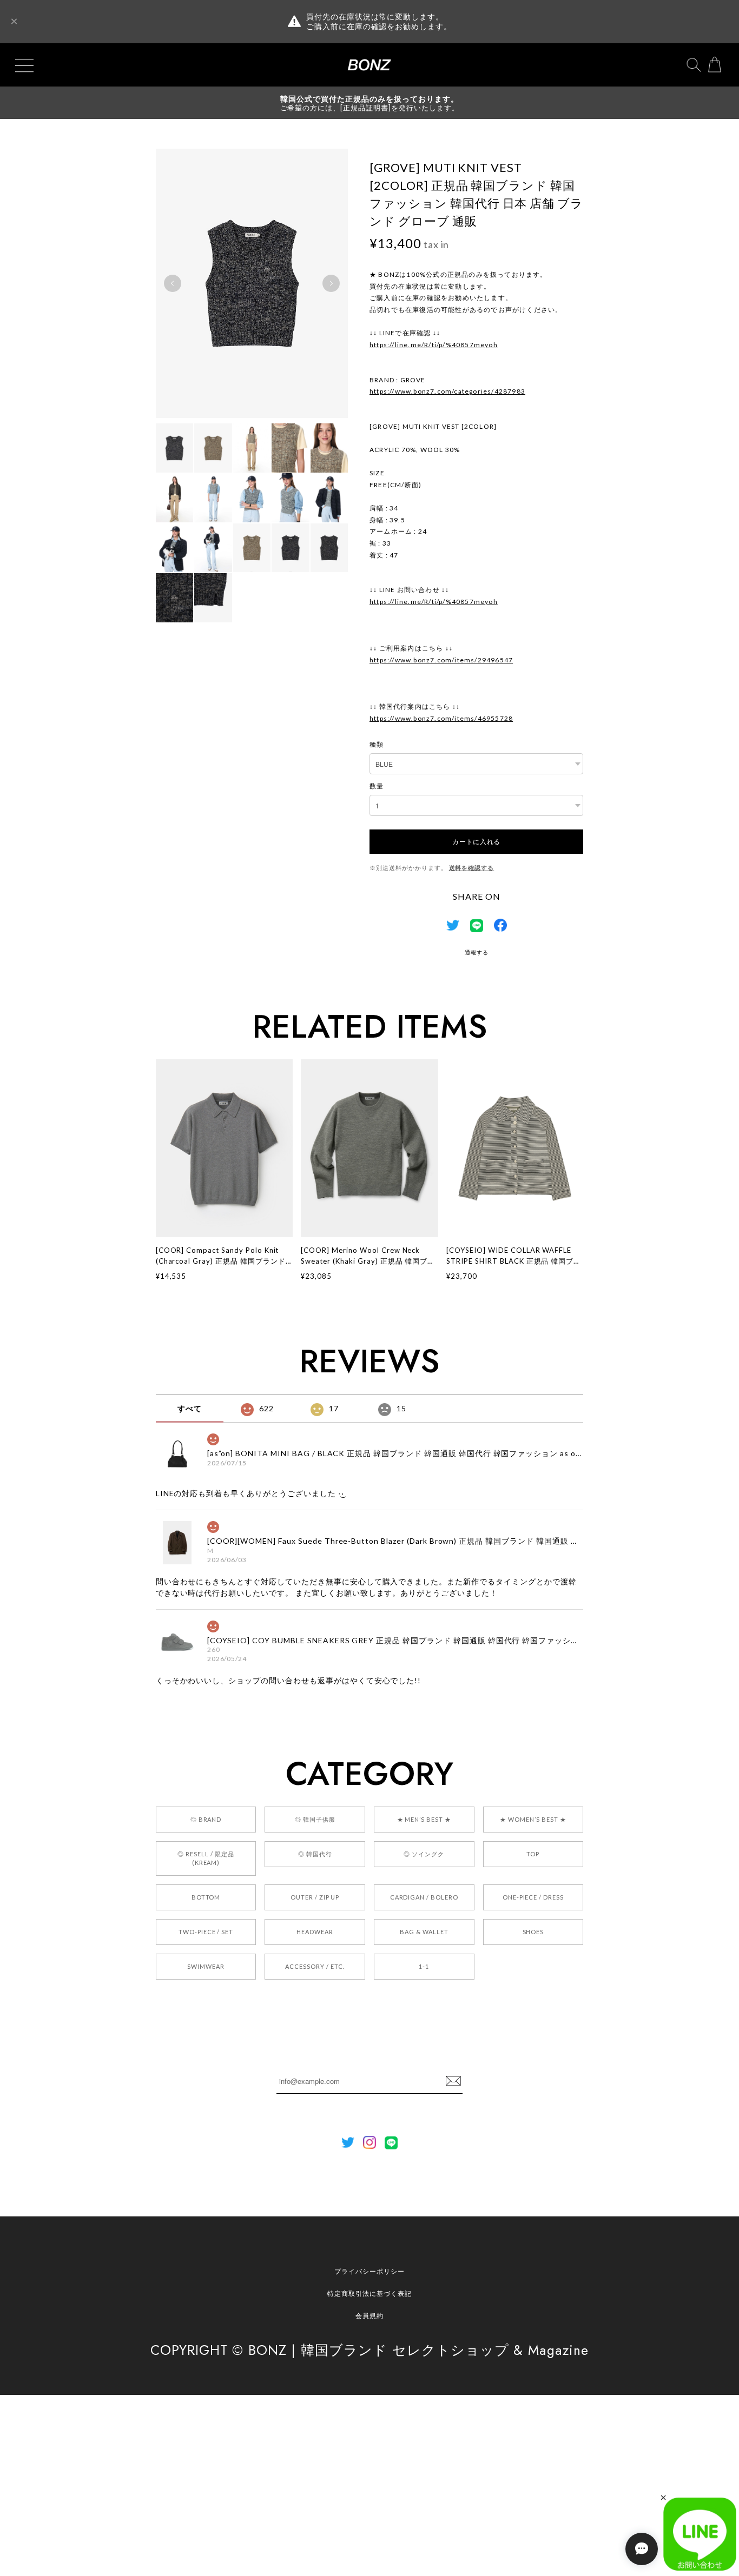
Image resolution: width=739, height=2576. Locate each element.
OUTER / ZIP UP (315, 1897)
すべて (190, 1408)
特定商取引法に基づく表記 (369, 2293)
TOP (533, 1854)
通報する (477, 952)
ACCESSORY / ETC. (315, 1966)
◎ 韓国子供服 (315, 1819)
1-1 (424, 1966)
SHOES (533, 1932)
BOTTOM (206, 1897)
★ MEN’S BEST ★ (424, 1819)
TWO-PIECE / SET (206, 1932)
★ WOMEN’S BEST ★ (533, 1819)
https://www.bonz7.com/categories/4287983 (447, 391)
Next (331, 283)
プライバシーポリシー (369, 2271)
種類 (377, 744)
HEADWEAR (315, 1932)
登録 (453, 2081)
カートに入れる (476, 841)
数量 (377, 786)
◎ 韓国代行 (315, 1854)
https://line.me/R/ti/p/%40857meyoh (434, 345)
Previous (173, 283)
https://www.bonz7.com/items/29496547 (441, 660)
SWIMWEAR (206, 1966)
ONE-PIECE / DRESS (533, 1897)
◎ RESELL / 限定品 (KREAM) (206, 1858)
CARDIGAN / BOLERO (424, 1897)
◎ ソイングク (424, 1854)
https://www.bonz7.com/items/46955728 (441, 718)
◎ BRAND (206, 1819)
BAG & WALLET (424, 1932)
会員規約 (369, 2316)
